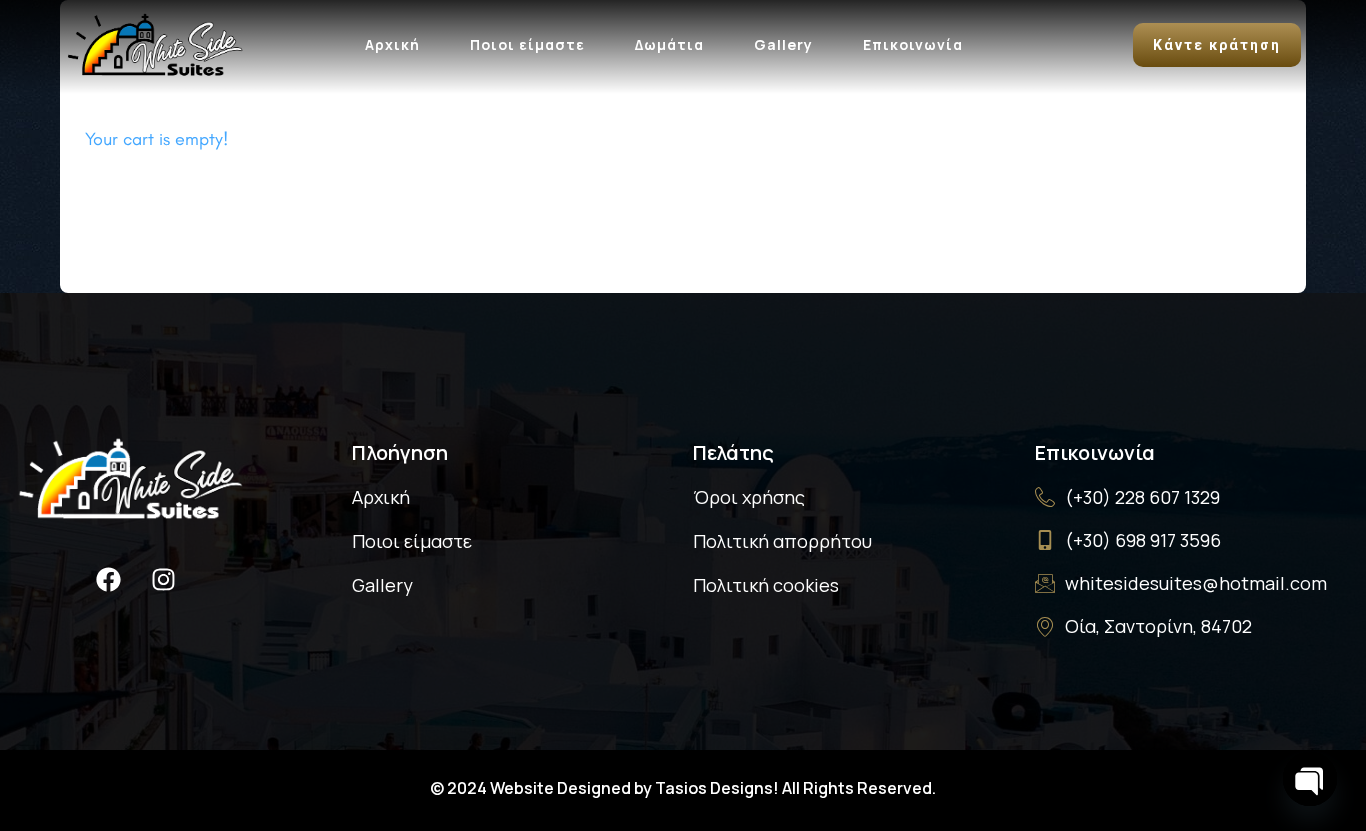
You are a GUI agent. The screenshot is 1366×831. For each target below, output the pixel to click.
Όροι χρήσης (749, 497)
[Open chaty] (1310, 779)
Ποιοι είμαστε (527, 44)
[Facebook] (108, 579)
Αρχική (392, 44)
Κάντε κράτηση (1217, 45)
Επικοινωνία (913, 44)
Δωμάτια (669, 44)
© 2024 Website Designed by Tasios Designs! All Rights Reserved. (683, 788)
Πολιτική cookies (766, 585)
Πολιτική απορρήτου (782, 541)
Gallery (783, 44)
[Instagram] (163, 579)
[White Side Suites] (155, 42)
